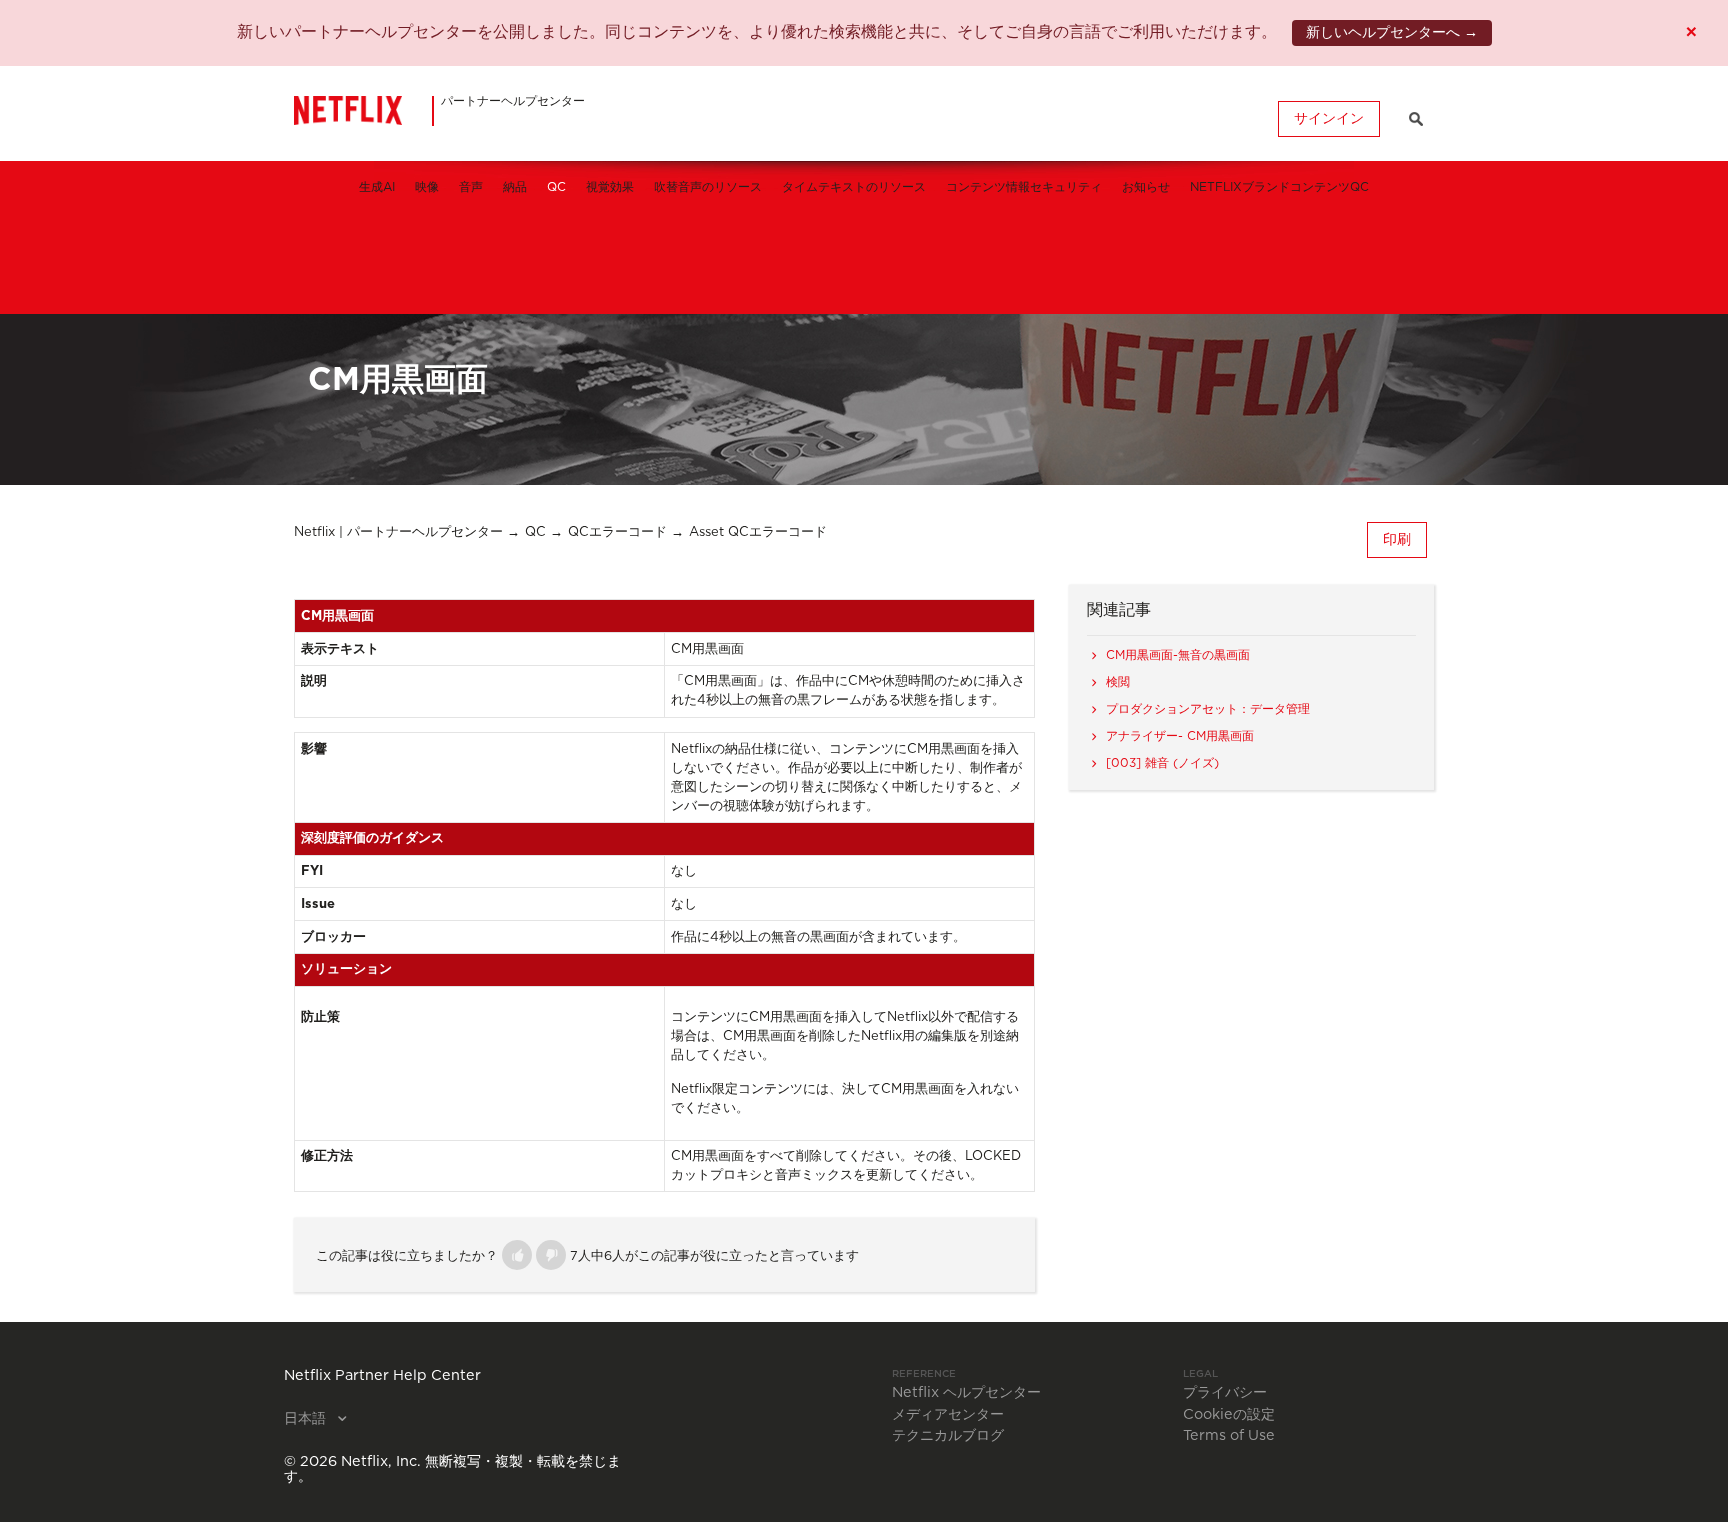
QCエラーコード (617, 532)
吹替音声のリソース (708, 187)
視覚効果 (610, 187)
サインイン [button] (1329, 119)
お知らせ (1146, 187)
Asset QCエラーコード (758, 532)
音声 (471, 187)
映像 (427, 187)
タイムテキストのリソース (854, 187)
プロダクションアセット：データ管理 (1208, 709)
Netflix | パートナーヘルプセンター (398, 532)
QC (556, 187)
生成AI (377, 187)
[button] (517, 1255)
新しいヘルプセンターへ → (1392, 33)
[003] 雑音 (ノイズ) (1162, 763)
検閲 (1118, 682)
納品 (515, 187)
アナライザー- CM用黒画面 (1180, 736)
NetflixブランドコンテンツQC (1279, 187)
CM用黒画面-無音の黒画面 (1178, 655)
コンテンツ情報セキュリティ (1024, 187)
